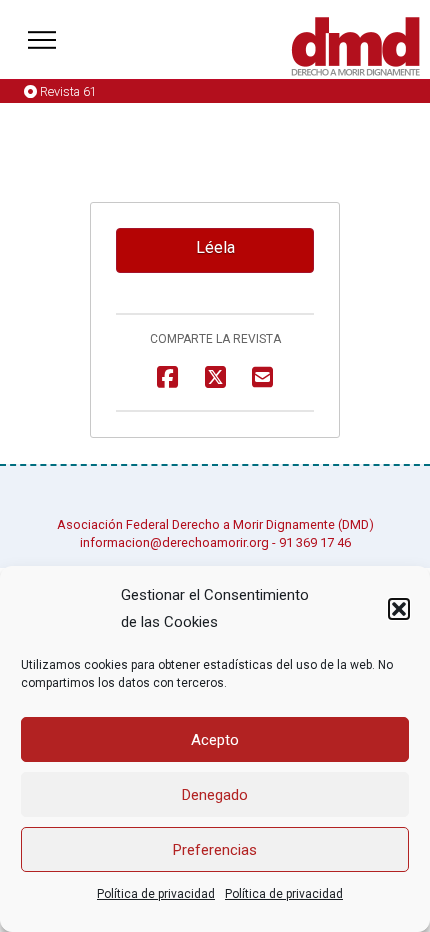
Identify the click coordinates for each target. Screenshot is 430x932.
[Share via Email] (262, 377)
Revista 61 (68, 91)
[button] (399, 609)
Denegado (215, 795)
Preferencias (215, 850)
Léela (215, 247)
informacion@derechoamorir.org (174, 542)
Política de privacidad (156, 894)
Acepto (215, 740)
